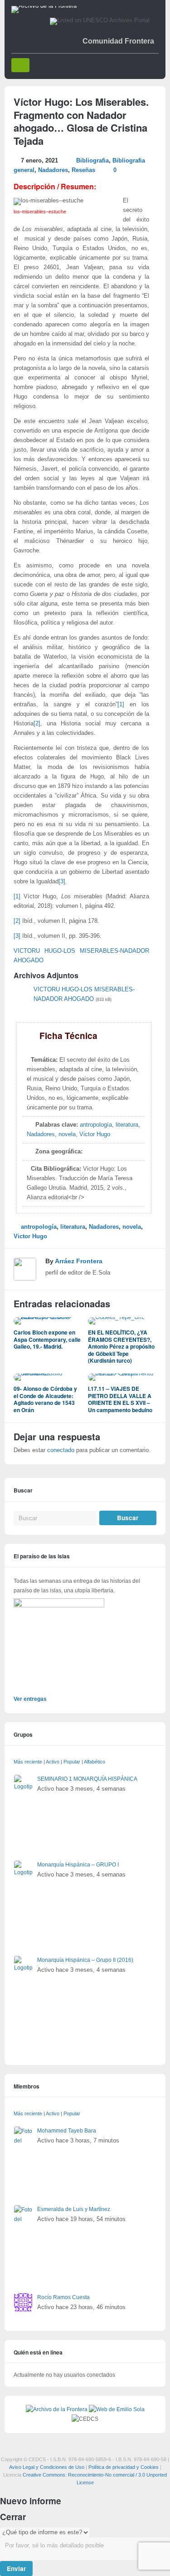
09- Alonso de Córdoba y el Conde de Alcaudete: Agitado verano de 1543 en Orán (45, 1399)
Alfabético (95, 1762)
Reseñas (83, 170)
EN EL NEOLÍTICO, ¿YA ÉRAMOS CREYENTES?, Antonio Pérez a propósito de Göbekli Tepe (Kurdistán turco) (121, 1346)
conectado (61, 1450)
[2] (37, 724)
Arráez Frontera (79, 1261)
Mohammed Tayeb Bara (67, 2131)
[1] (121, 704)
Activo (53, 1762)
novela (67, 1134)
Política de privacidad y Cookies (124, 2467)
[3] (62, 882)
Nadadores (53, 170)
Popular (72, 1762)
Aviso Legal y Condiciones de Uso (47, 2467)
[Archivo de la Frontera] (44, 6)
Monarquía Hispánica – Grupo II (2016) (85, 1960)
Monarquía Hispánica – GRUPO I (78, 1865)
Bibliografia (92, 161)
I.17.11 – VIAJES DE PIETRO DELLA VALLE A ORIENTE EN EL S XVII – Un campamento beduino (120, 1399)
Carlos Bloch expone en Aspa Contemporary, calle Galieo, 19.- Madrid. (47, 1339)
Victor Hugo (95, 1134)
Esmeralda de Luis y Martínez (74, 2209)
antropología (96, 1125)
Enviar (16, 2569)
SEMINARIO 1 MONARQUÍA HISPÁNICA (87, 1779)
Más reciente (28, 1762)
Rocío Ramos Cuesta (63, 2297)
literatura (127, 1125)
